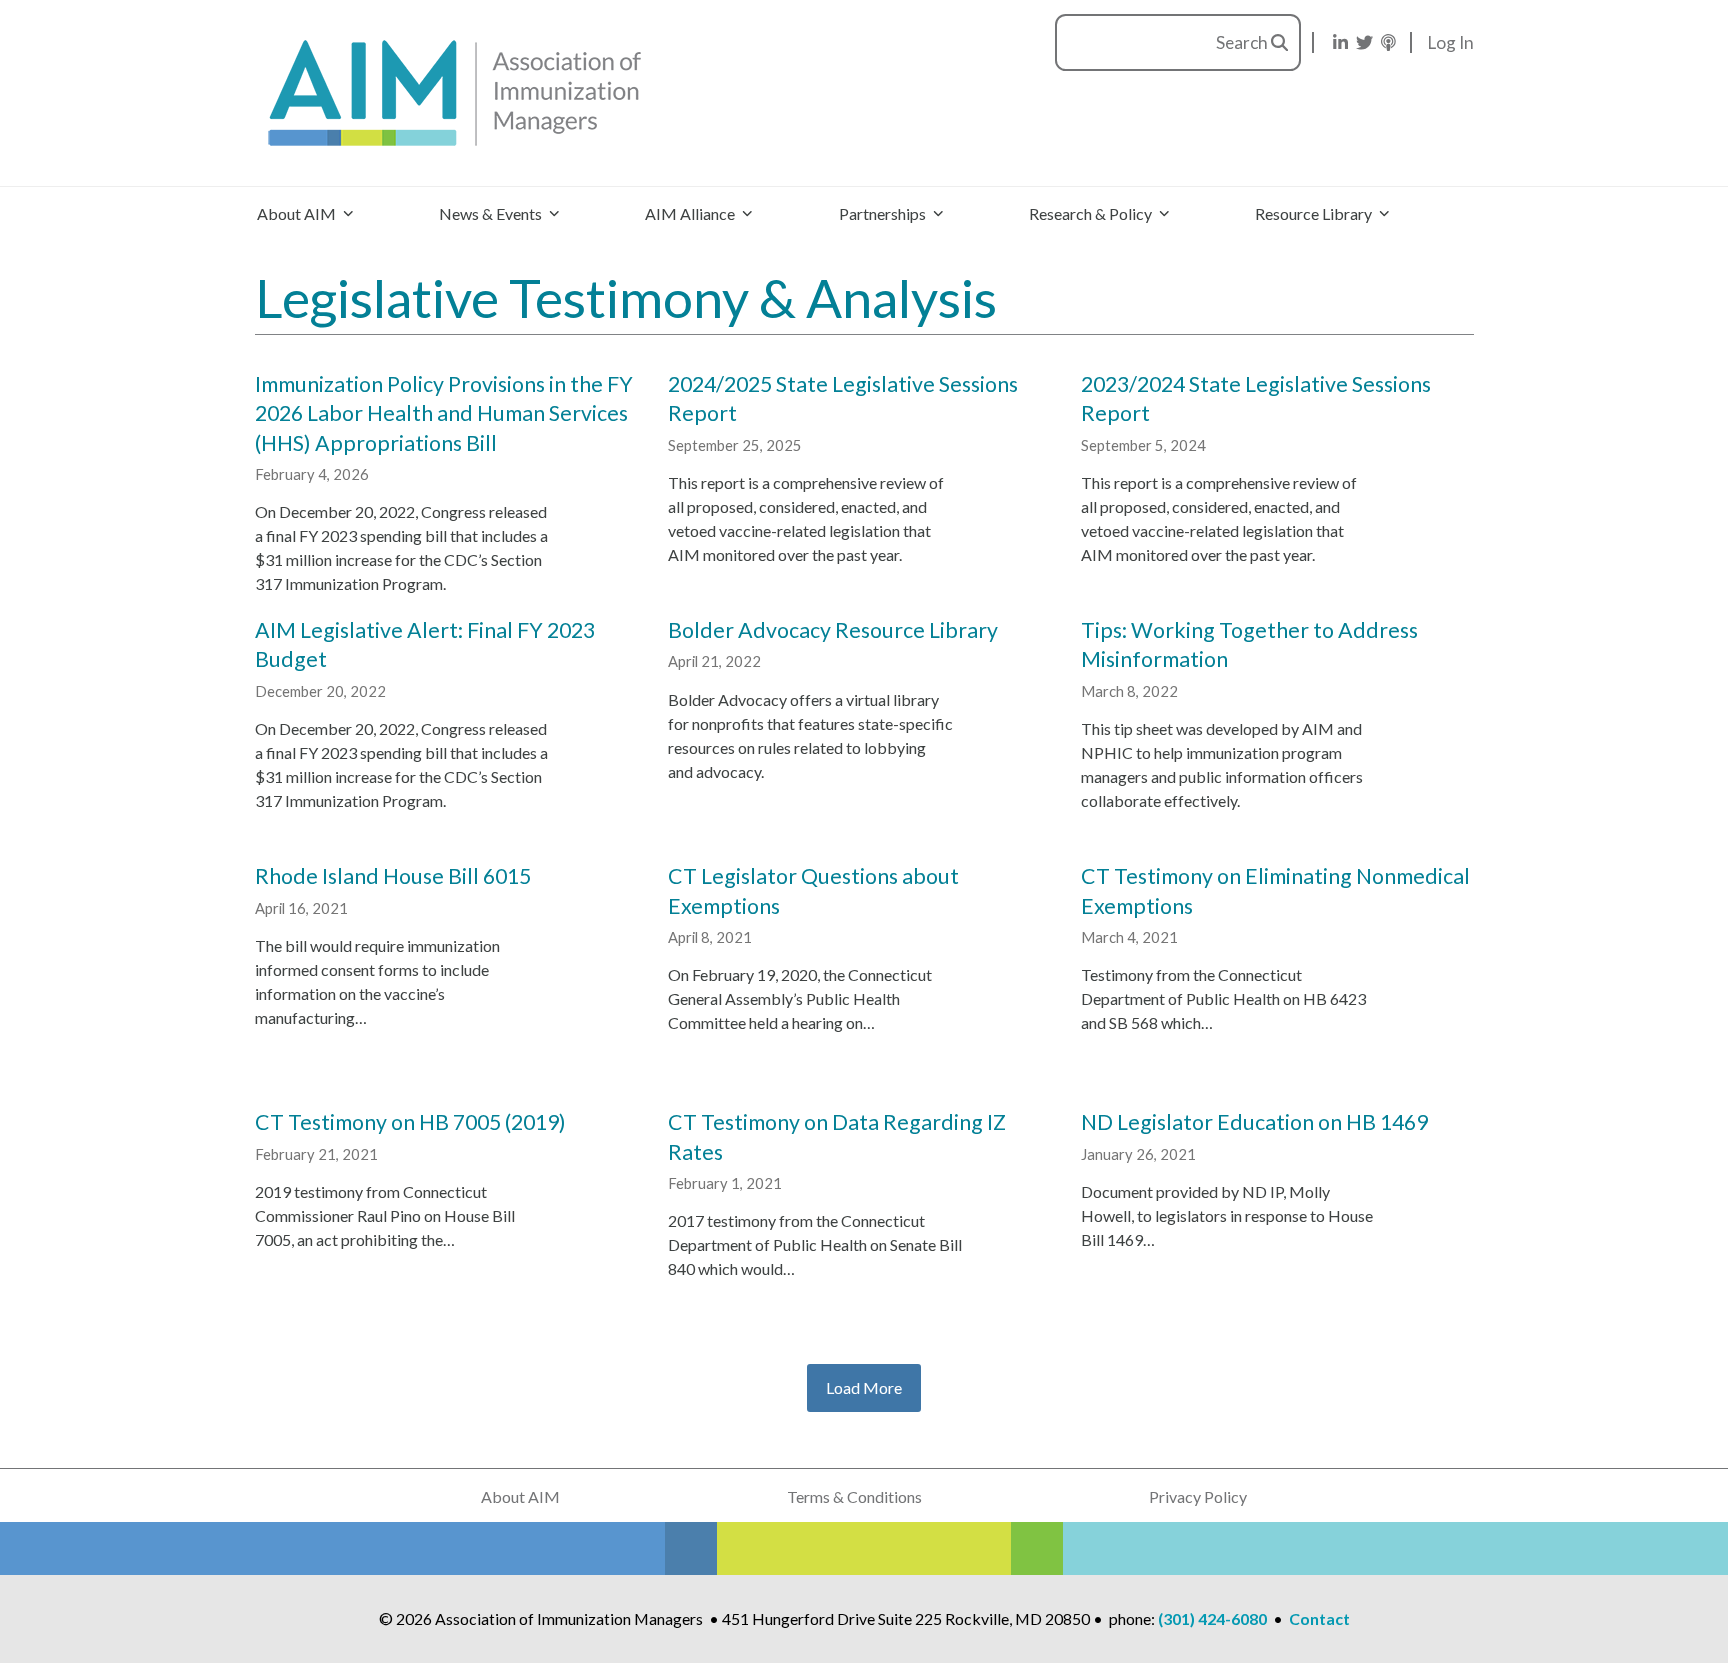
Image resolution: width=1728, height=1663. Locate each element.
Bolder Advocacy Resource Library (833, 630)
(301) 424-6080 (1212, 1618)
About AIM (520, 1496)
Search (1243, 42)
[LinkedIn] (1340, 42)
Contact (1319, 1618)
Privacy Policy (1198, 1496)
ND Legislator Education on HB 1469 (1254, 1122)
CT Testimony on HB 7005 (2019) (410, 1122)
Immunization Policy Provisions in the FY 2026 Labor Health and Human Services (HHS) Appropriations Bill (444, 413)
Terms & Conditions (854, 1496)
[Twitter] (1364, 42)
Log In (1451, 42)
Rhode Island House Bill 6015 (393, 876)
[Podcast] (1388, 42)
